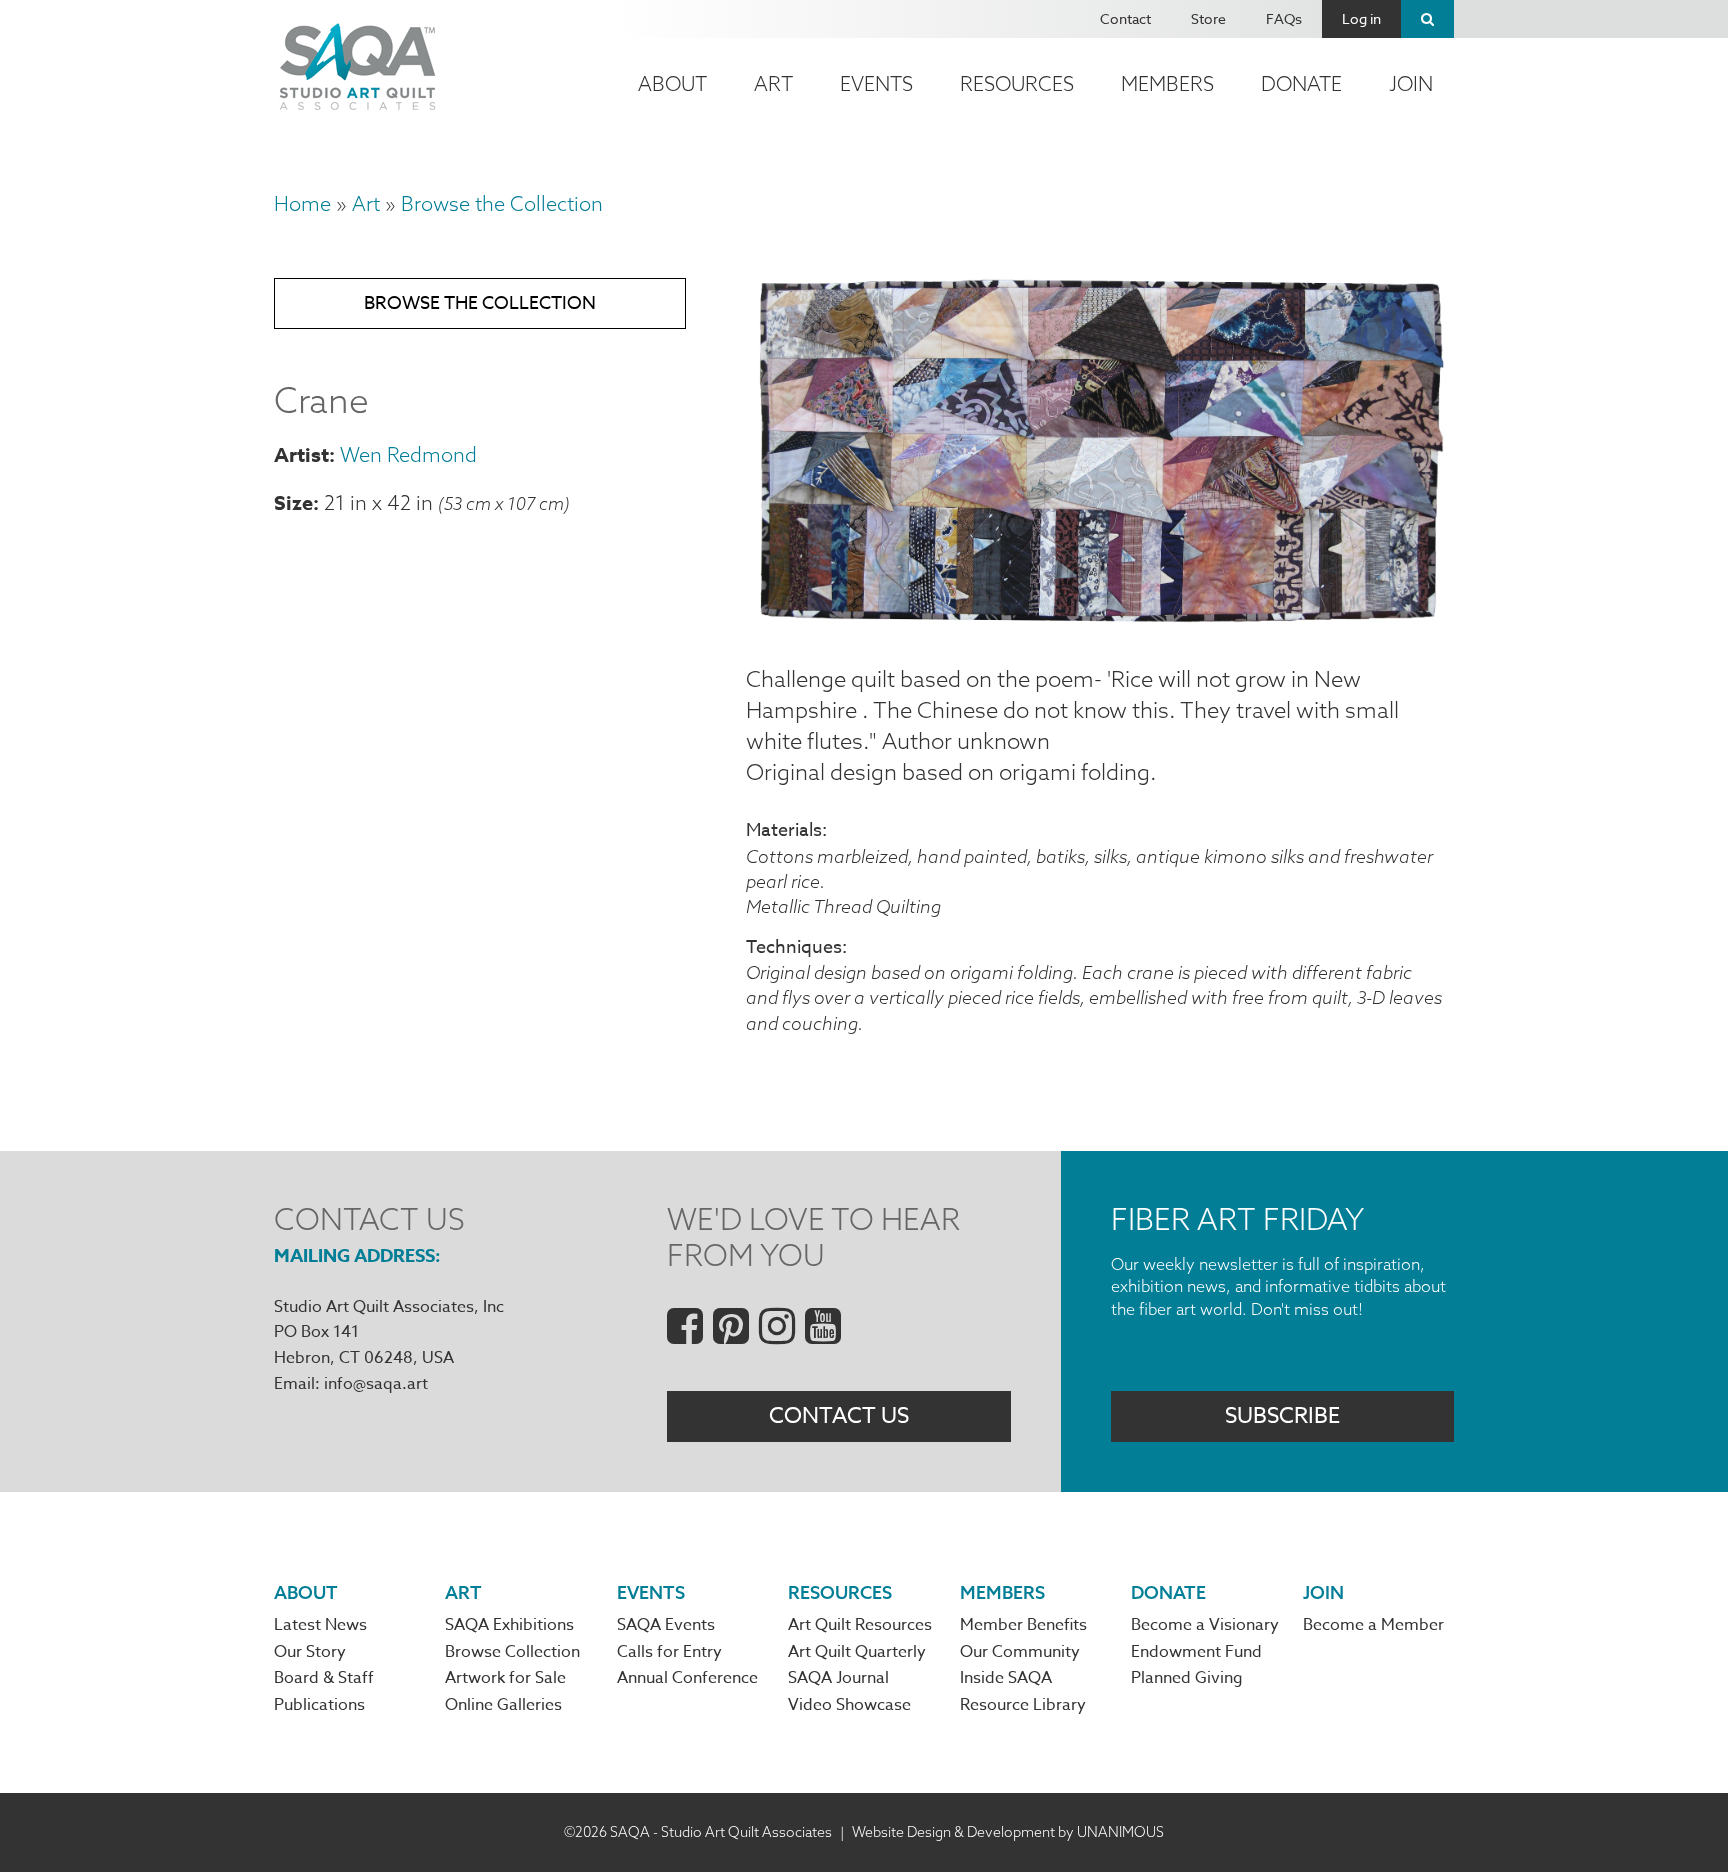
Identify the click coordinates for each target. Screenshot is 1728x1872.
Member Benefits (1023, 1625)
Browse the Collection (502, 203)
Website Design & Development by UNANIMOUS (1008, 1832)
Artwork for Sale (505, 1678)
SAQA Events (666, 1625)
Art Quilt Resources (860, 1625)
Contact (1125, 18)
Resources (1017, 83)
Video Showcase (849, 1705)
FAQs (1284, 18)
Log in (1361, 18)
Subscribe (1282, 1416)
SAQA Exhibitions (509, 1625)
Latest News (320, 1625)
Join (1411, 83)
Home (302, 203)
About (672, 83)
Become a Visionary (1205, 1625)
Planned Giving (1187, 1678)
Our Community (1020, 1652)
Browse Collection (512, 1652)
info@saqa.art (376, 1384)
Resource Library (1023, 1705)
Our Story (310, 1652)
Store (1208, 18)
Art (773, 83)
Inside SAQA (1006, 1678)
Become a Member (1373, 1625)
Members (1167, 83)
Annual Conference (687, 1678)
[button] (1100, 616)
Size (293, 502)
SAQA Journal (838, 1678)
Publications (319, 1705)
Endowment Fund (1196, 1652)
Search (1427, 19)
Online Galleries (503, 1705)
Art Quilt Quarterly (857, 1652)
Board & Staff (324, 1678)
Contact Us (839, 1416)
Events (876, 83)
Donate (1301, 83)
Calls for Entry (669, 1652)
